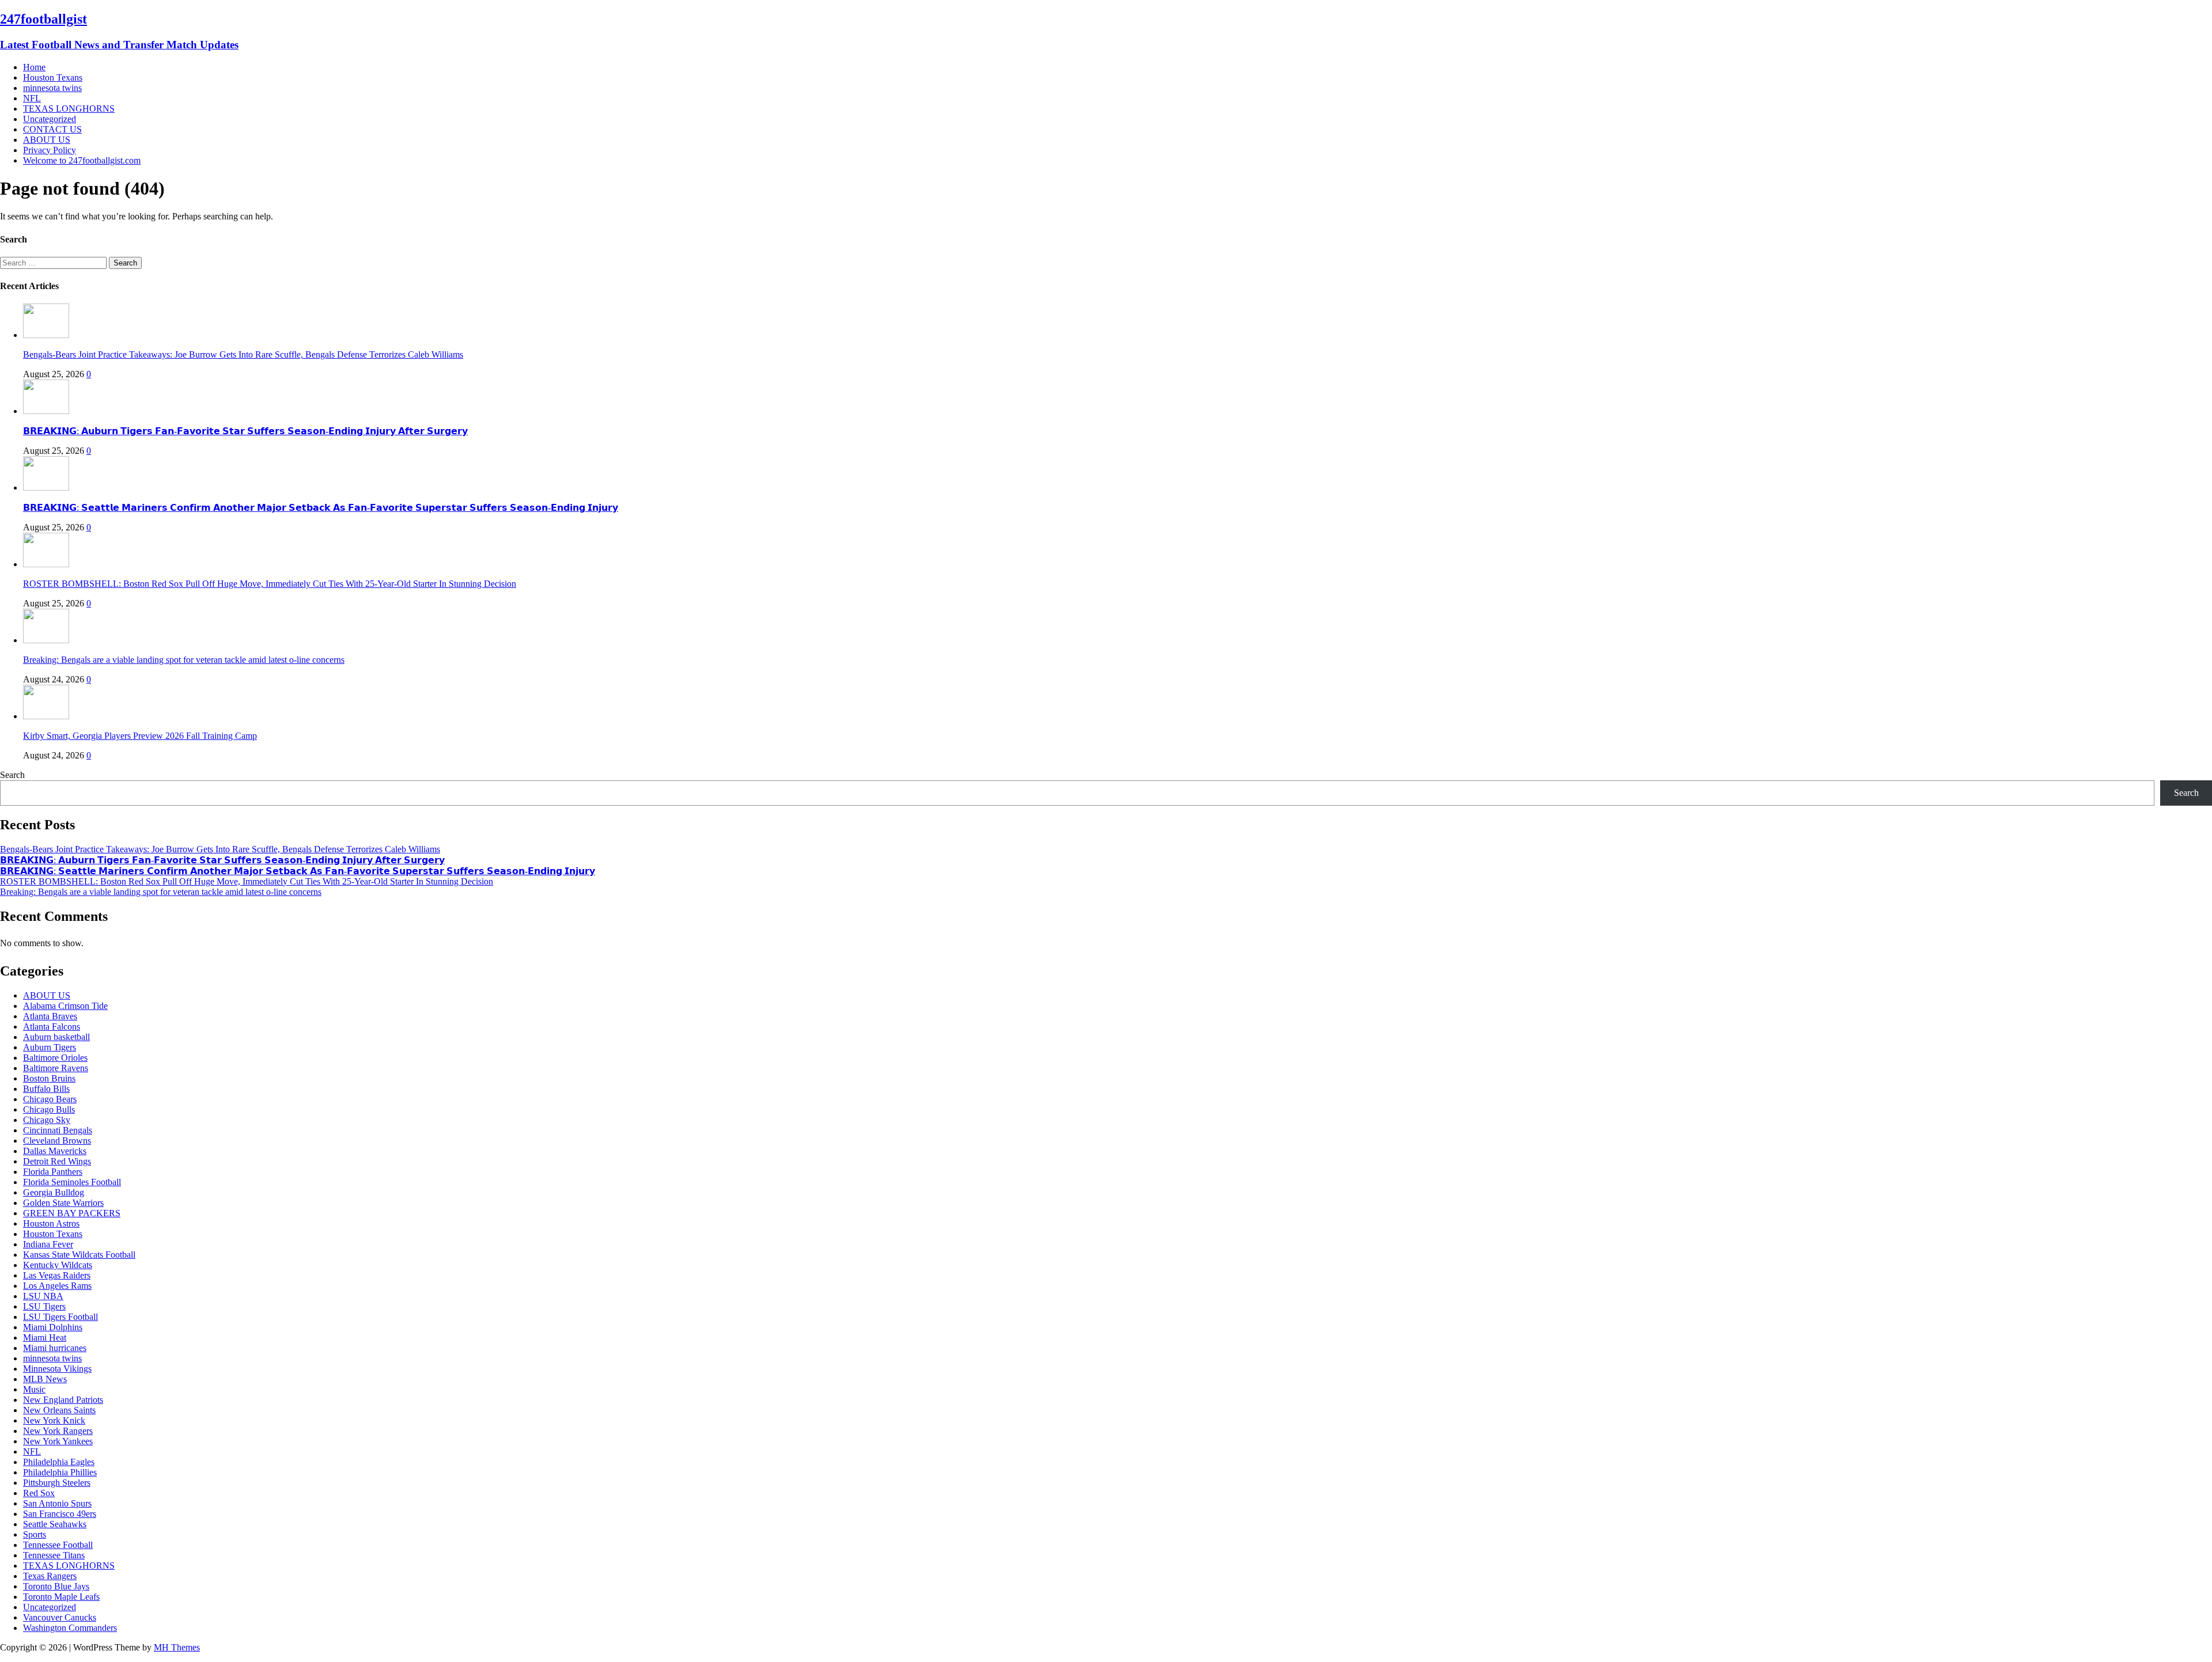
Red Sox (39, 1493)
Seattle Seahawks (55, 1524)
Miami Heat (45, 1337)
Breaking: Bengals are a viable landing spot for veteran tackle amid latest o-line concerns (184, 660)
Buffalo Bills (46, 1089)
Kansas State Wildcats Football (79, 1255)
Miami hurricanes (55, 1348)
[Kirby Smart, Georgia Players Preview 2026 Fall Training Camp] (46, 716)
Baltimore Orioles (55, 1058)
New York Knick (54, 1420)
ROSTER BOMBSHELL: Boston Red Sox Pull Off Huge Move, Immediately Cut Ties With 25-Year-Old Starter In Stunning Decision (270, 584)
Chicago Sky (47, 1120)
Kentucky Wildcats (58, 1265)
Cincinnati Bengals (58, 1130)
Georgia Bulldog (54, 1192)
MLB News (45, 1379)
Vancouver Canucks (60, 1617)
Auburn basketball (56, 1037)
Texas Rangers (50, 1576)
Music (34, 1389)
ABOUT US (47, 140)
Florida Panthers (53, 1172)
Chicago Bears (50, 1099)
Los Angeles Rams (57, 1286)
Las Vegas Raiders (57, 1275)
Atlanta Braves (50, 1016)
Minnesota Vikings (57, 1369)
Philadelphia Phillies (60, 1472)
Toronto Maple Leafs (61, 1597)
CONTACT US (52, 129)
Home (34, 67)
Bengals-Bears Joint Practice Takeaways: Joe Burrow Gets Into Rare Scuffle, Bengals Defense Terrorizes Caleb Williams (243, 354)
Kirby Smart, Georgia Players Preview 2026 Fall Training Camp (140, 736)
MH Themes (177, 1647)
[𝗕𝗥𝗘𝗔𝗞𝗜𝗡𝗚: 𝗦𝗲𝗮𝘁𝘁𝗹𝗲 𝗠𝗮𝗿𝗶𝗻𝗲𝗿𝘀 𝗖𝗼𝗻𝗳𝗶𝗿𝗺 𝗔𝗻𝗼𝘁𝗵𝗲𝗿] (46, 487)
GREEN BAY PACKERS (72, 1213)
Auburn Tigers (50, 1047)
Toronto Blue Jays (56, 1586)
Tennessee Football (58, 1545)
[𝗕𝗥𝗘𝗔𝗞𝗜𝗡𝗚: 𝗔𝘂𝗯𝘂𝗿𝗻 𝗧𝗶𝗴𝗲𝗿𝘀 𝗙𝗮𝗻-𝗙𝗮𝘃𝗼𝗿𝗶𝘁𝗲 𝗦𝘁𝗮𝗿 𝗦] (46, 411)
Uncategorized (50, 119)
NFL (32, 98)
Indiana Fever (48, 1244)
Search (12, 775)
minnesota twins (52, 88)
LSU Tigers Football (60, 1317)
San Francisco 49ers (60, 1514)
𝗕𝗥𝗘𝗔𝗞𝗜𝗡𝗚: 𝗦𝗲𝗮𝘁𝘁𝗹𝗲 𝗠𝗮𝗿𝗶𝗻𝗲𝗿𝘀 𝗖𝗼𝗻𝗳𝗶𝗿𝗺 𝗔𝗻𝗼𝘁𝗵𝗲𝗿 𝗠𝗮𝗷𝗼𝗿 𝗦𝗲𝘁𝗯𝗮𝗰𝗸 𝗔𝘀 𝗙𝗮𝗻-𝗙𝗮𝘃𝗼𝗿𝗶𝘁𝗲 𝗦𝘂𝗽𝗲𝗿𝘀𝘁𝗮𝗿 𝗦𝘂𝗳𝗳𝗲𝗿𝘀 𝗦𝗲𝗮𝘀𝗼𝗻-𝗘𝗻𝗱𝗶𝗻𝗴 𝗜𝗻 (321, 508)
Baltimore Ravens (56, 1068)
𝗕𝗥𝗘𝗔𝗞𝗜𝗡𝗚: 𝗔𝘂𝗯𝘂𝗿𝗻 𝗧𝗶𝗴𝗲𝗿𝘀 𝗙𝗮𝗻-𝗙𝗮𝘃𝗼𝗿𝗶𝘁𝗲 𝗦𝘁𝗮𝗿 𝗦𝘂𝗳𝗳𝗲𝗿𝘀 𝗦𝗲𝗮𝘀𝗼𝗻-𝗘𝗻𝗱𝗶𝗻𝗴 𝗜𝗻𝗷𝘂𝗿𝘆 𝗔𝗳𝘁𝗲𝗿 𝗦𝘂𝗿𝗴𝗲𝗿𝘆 (245, 431)
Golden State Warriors (63, 1203)
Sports (35, 1534)
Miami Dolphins (53, 1327)
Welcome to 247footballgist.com (82, 160)
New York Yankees (58, 1441)
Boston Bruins (49, 1078)
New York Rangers (58, 1431)
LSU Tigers (44, 1306)
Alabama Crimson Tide (65, 1006)
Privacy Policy (50, 150)
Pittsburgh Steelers (57, 1483)
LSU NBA (43, 1296)
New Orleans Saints (59, 1410)
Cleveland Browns (57, 1141)
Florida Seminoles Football (72, 1182)
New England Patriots (63, 1400)
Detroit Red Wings (57, 1161)
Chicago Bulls (49, 1109)
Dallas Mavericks (55, 1151)
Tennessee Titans (54, 1555)
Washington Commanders (70, 1628)
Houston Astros (51, 1223)
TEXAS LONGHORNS (69, 109)
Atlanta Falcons (52, 1027)
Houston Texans (53, 77)
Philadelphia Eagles (59, 1462)
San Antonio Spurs (57, 1503)
